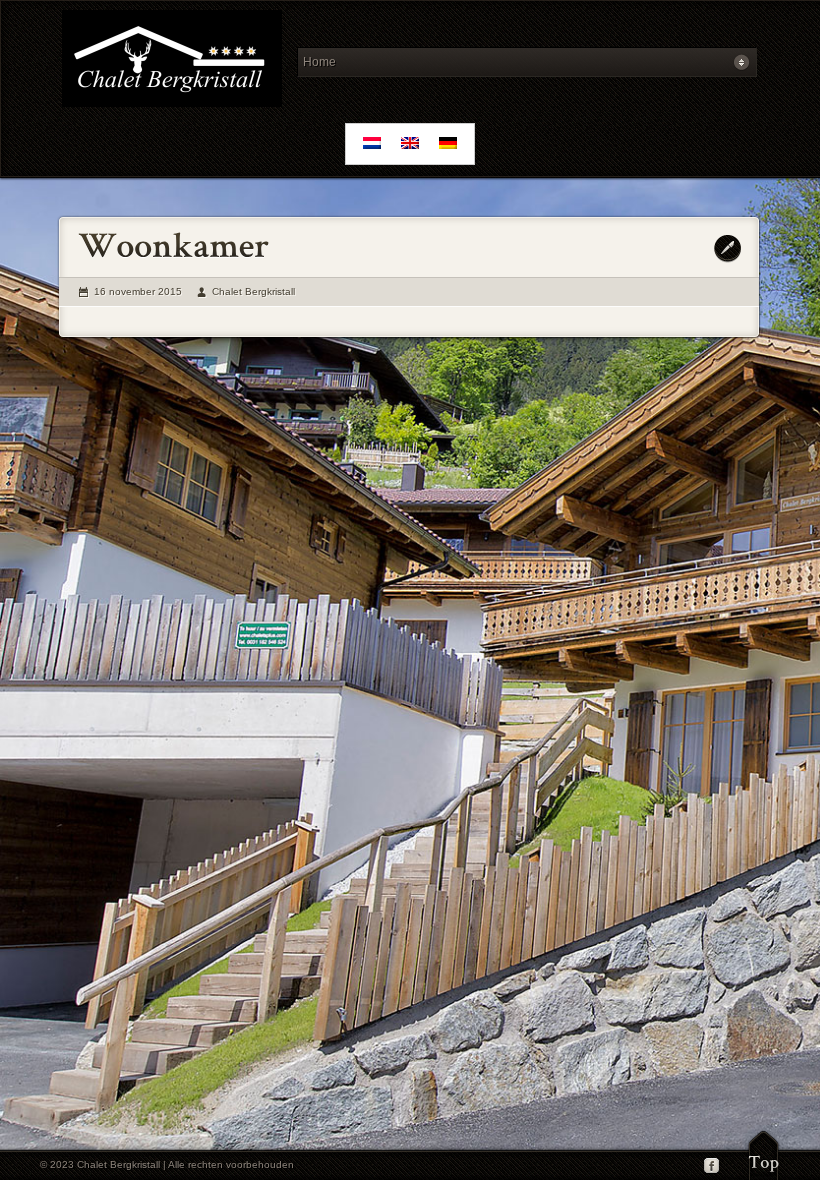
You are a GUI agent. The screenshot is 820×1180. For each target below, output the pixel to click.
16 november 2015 (138, 291)
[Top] (763, 1155)
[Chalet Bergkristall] (172, 61)
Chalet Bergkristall (253, 291)
